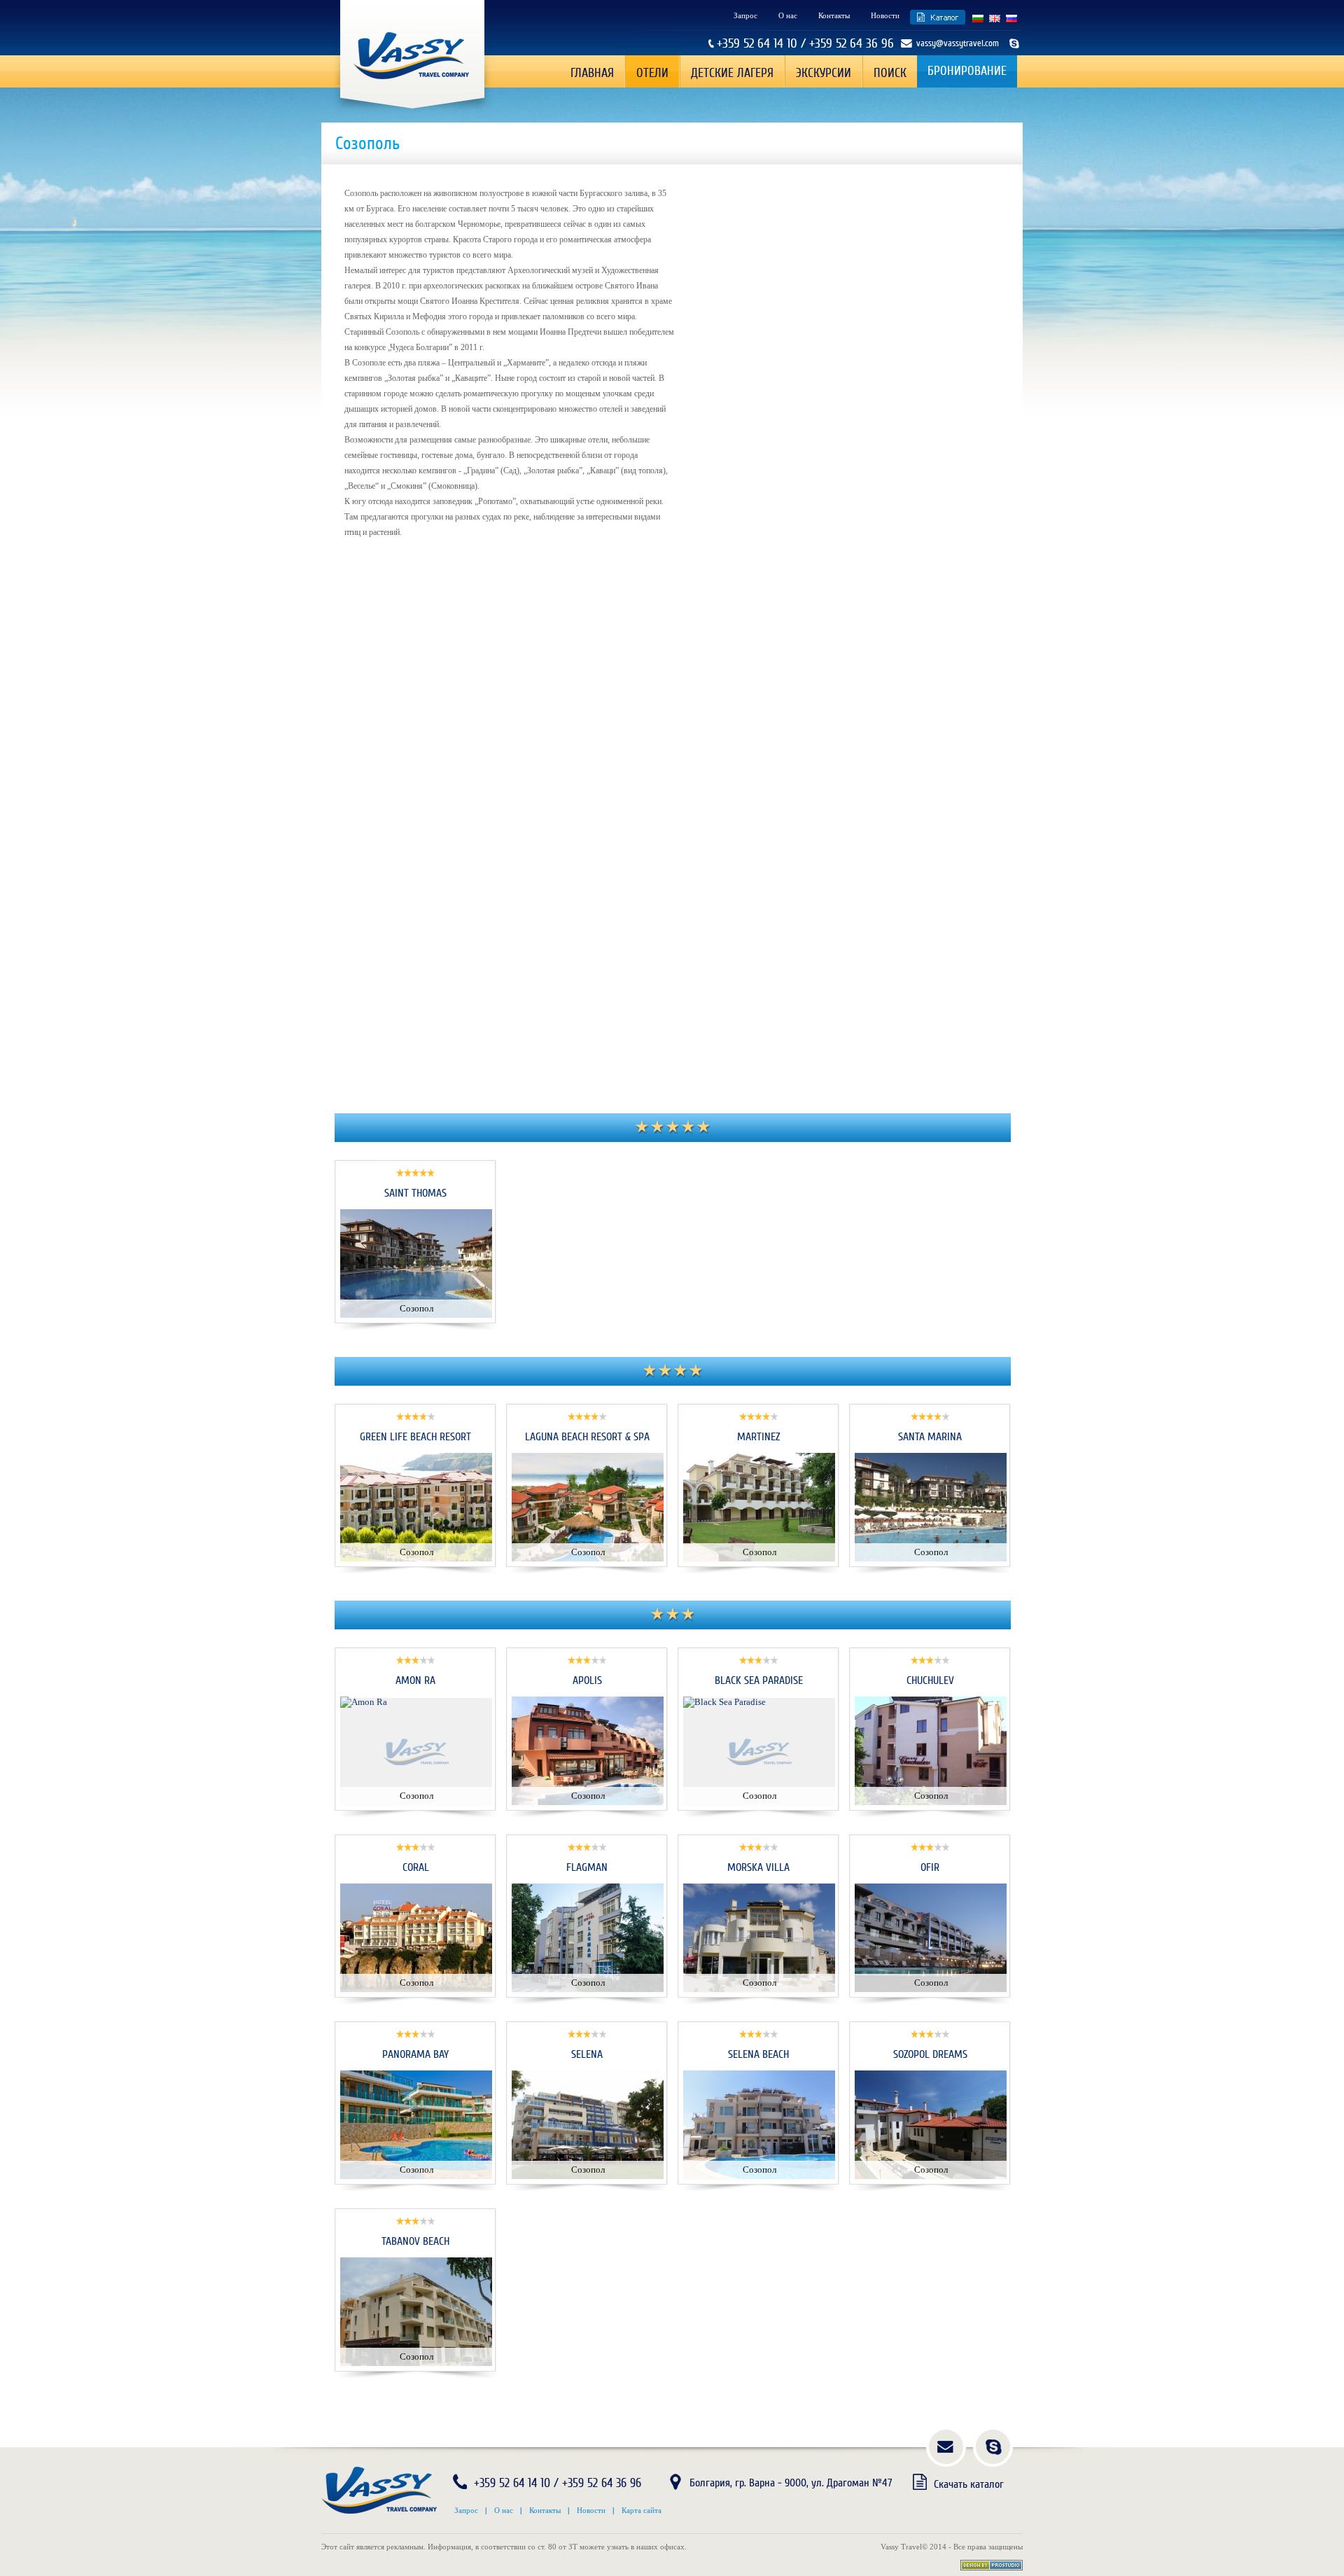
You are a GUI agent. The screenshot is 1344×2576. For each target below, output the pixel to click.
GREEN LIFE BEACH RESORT (415, 1437)
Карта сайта (642, 2510)
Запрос (745, 15)
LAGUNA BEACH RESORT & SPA (587, 1437)
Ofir (930, 1867)
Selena (587, 2054)
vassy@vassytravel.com (958, 43)
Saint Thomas (415, 1193)
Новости (885, 15)
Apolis (587, 1680)
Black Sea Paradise (759, 1680)
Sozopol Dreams (930, 2054)
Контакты (834, 15)
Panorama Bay (415, 2054)
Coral (416, 1867)
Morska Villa (758, 1867)
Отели (652, 73)
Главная (592, 73)
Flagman (587, 1867)
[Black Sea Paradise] (724, 1702)
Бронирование (967, 71)
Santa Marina (930, 1437)
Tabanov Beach (415, 2241)
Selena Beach (758, 2054)
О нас (788, 15)
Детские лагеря (732, 73)
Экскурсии (824, 73)
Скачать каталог (969, 2484)
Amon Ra (415, 1680)
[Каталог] (938, 17)
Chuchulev (930, 1680)
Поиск (890, 73)
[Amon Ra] (364, 1702)
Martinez (758, 1437)
